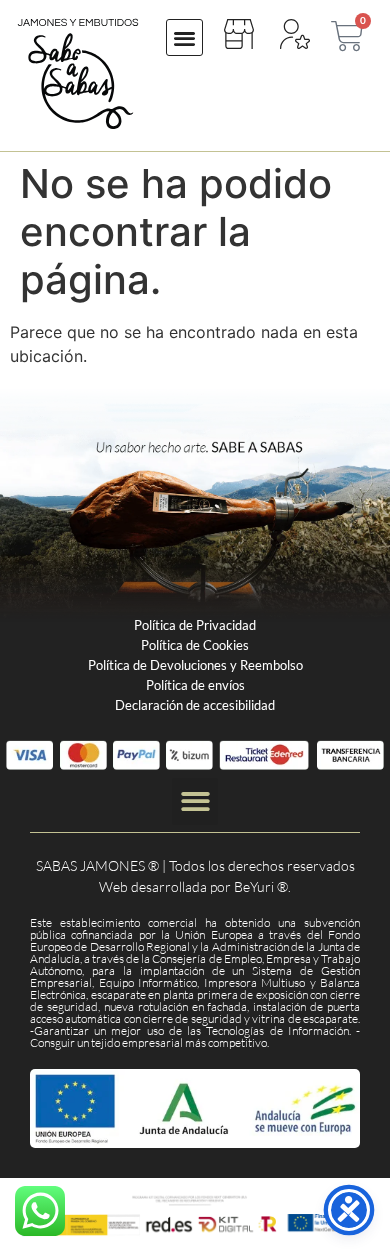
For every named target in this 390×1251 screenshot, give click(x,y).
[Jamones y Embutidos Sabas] (78, 74)
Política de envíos (195, 685)
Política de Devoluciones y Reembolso (195, 665)
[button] (184, 37)
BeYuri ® (261, 886)
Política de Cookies (195, 645)
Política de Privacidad (195, 625)
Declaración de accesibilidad (195, 705)
